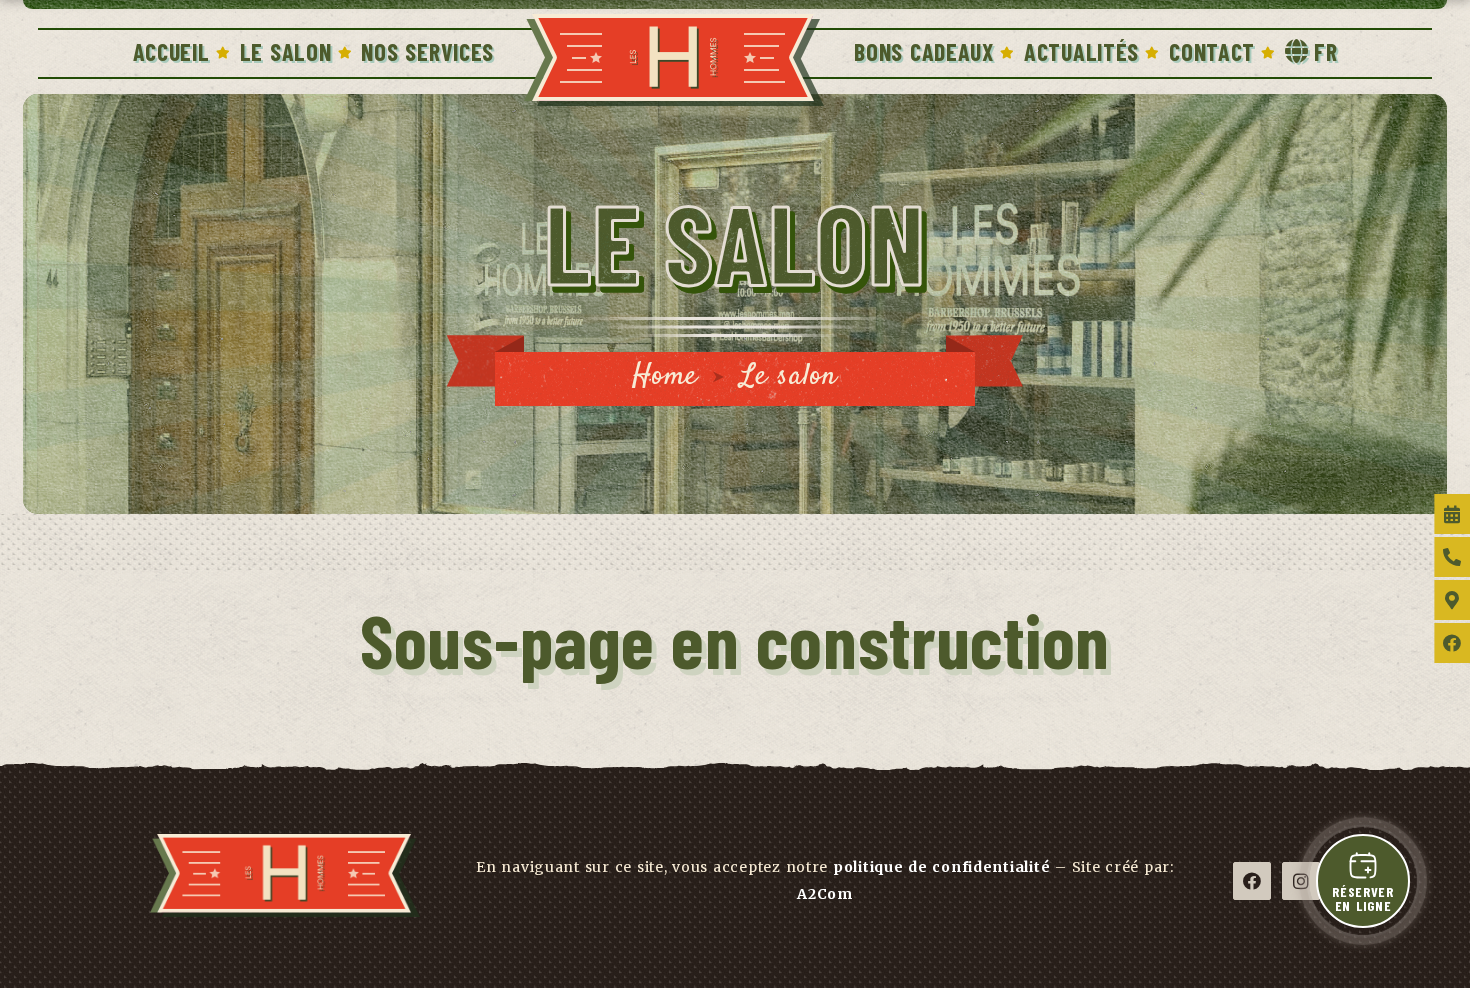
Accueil (171, 51)
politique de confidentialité (941, 867)
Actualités (1081, 51)
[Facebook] (1252, 881)
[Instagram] (1301, 881)
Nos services (427, 51)
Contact (1212, 51)
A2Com (825, 894)
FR (1325, 51)
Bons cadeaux (924, 51)
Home (665, 376)
